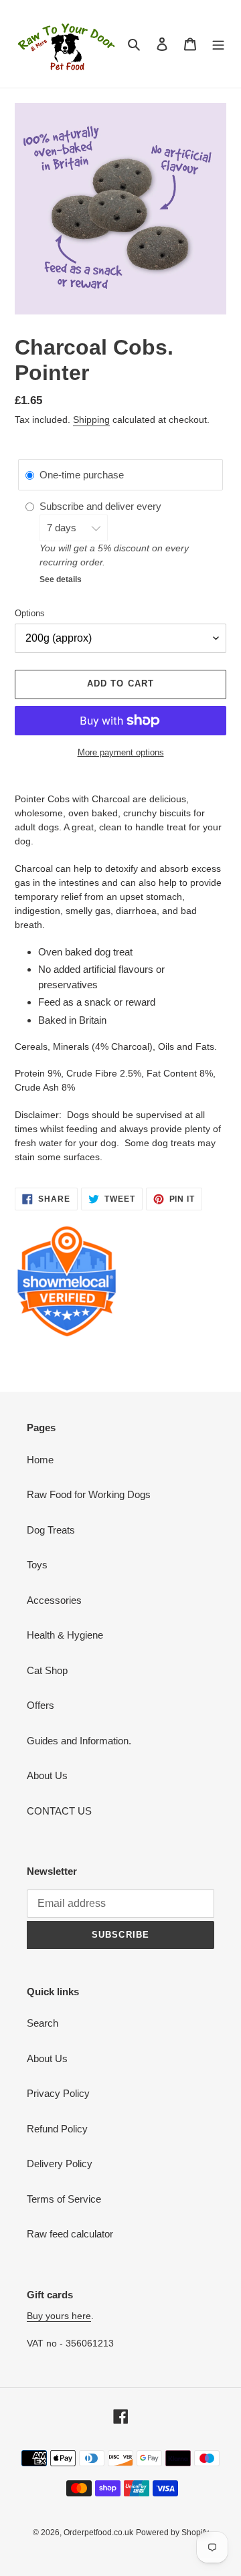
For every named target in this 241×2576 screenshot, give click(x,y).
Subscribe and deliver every (102, 506)
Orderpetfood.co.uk (98, 2533)
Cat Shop (47, 1670)
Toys (37, 1565)
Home (40, 1460)
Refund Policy (57, 2129)
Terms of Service (64, 2199)
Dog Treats (51, 1530)
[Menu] (218, 44)
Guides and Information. (79, 1741)
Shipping (91, 420)
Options (30, 613)
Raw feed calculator (70, 2234)
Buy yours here (59, 2316)
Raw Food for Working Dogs (89, 1494)
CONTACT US (59, 1811)
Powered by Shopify (172, 2533)
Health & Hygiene (65, 1635)
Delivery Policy (60, 2164)
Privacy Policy (58, 2093)
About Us (47, 1775)
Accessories (54, 1600)
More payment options (121, 752)
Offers (41, 1705)
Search (43, 2023)
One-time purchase (82, 475)
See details (61, 579)
